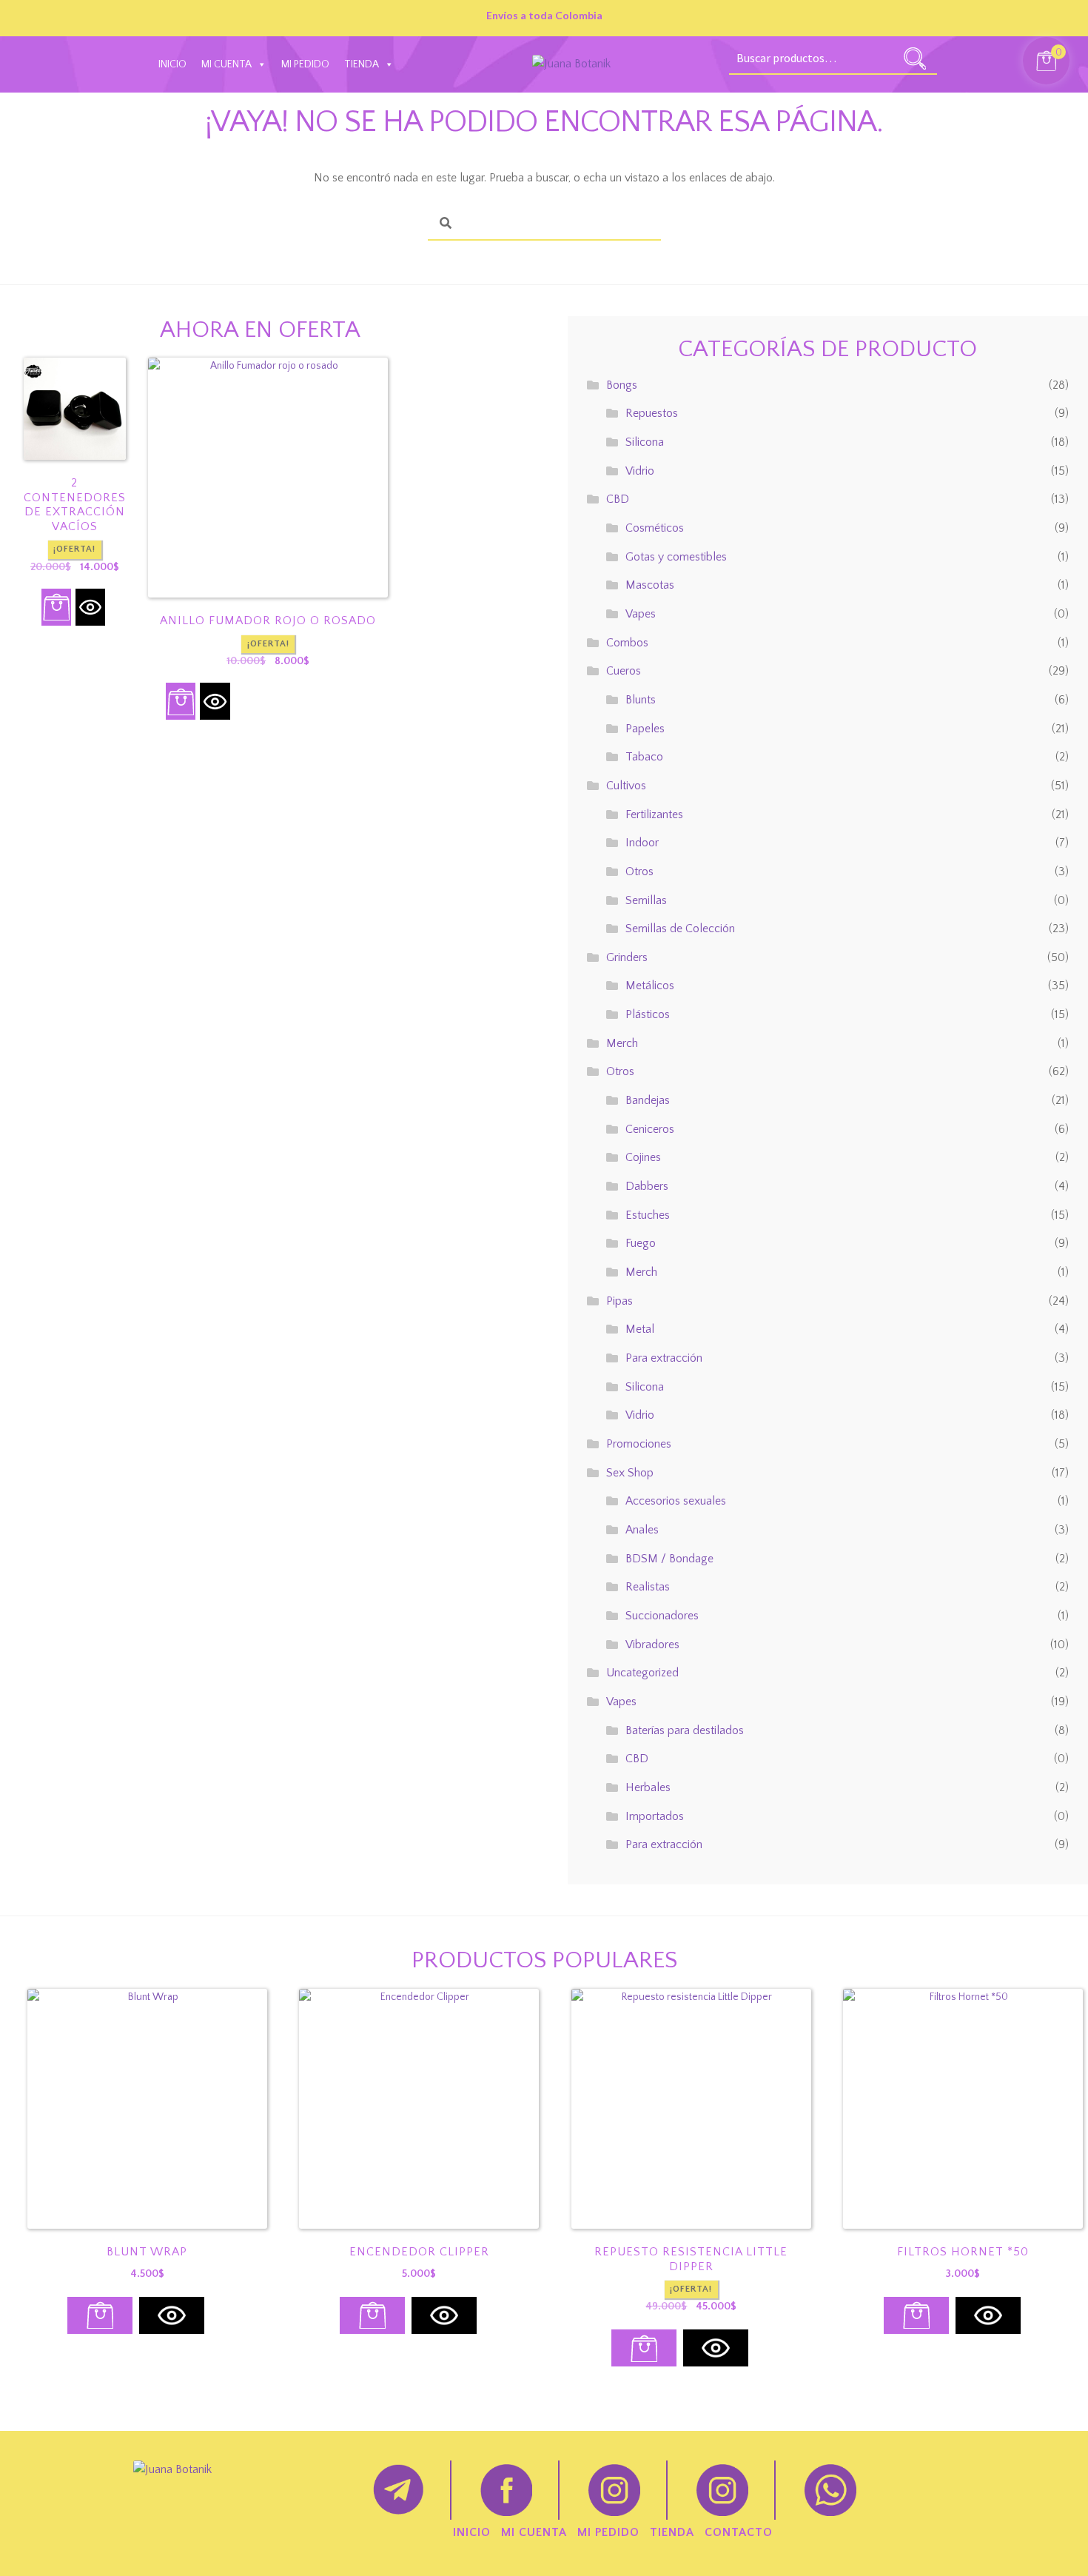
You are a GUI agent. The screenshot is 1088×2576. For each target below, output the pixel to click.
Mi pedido (305, 64)
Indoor (642, 843)
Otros (639, 872)
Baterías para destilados (685, 1730)
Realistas (648, 1587)
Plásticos (648, 1014)
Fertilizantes (654, 814)
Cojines (643, 1157)
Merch (622, 1043)
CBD (618, 499)
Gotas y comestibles (676, 557)
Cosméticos (655, 528)
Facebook (506, 2490)
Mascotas (650, 585)
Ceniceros (650, 1129)
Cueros (624, 671)
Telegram (398, 2490)
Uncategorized (642, 1673)
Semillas (646, 900)
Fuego (641, 1243)
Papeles (645, 729)
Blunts (641, 700)
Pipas (619, 1301)
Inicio (172, 64)
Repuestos (652, 413)
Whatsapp (830, 2490)
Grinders (627, 957)
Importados (655, 1816)
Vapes (641, 614)
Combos (627, 643)
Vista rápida (90, 607)
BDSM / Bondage (669, 1559)
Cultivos (626, 786)
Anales (642, 1530)
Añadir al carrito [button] (56, 607)
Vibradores (652, 1645)
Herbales (648, 1787)
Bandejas (648, 1100)
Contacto (739, 2532)
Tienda (362, 64)
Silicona (645, 442)
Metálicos (650, 986)
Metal (640, 1329)
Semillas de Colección (680, 929)
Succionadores (662, 1616)
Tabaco (644, 757)
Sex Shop (630, 1473)
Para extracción (664, 1358)
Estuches (648, 1215)
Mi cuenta (226, 64)
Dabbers (647, 1186)
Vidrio (640, 471)
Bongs (622, 385)
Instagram (614, 2490)
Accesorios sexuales (676, 1501)
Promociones (639, 1444)
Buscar (915, 58)
